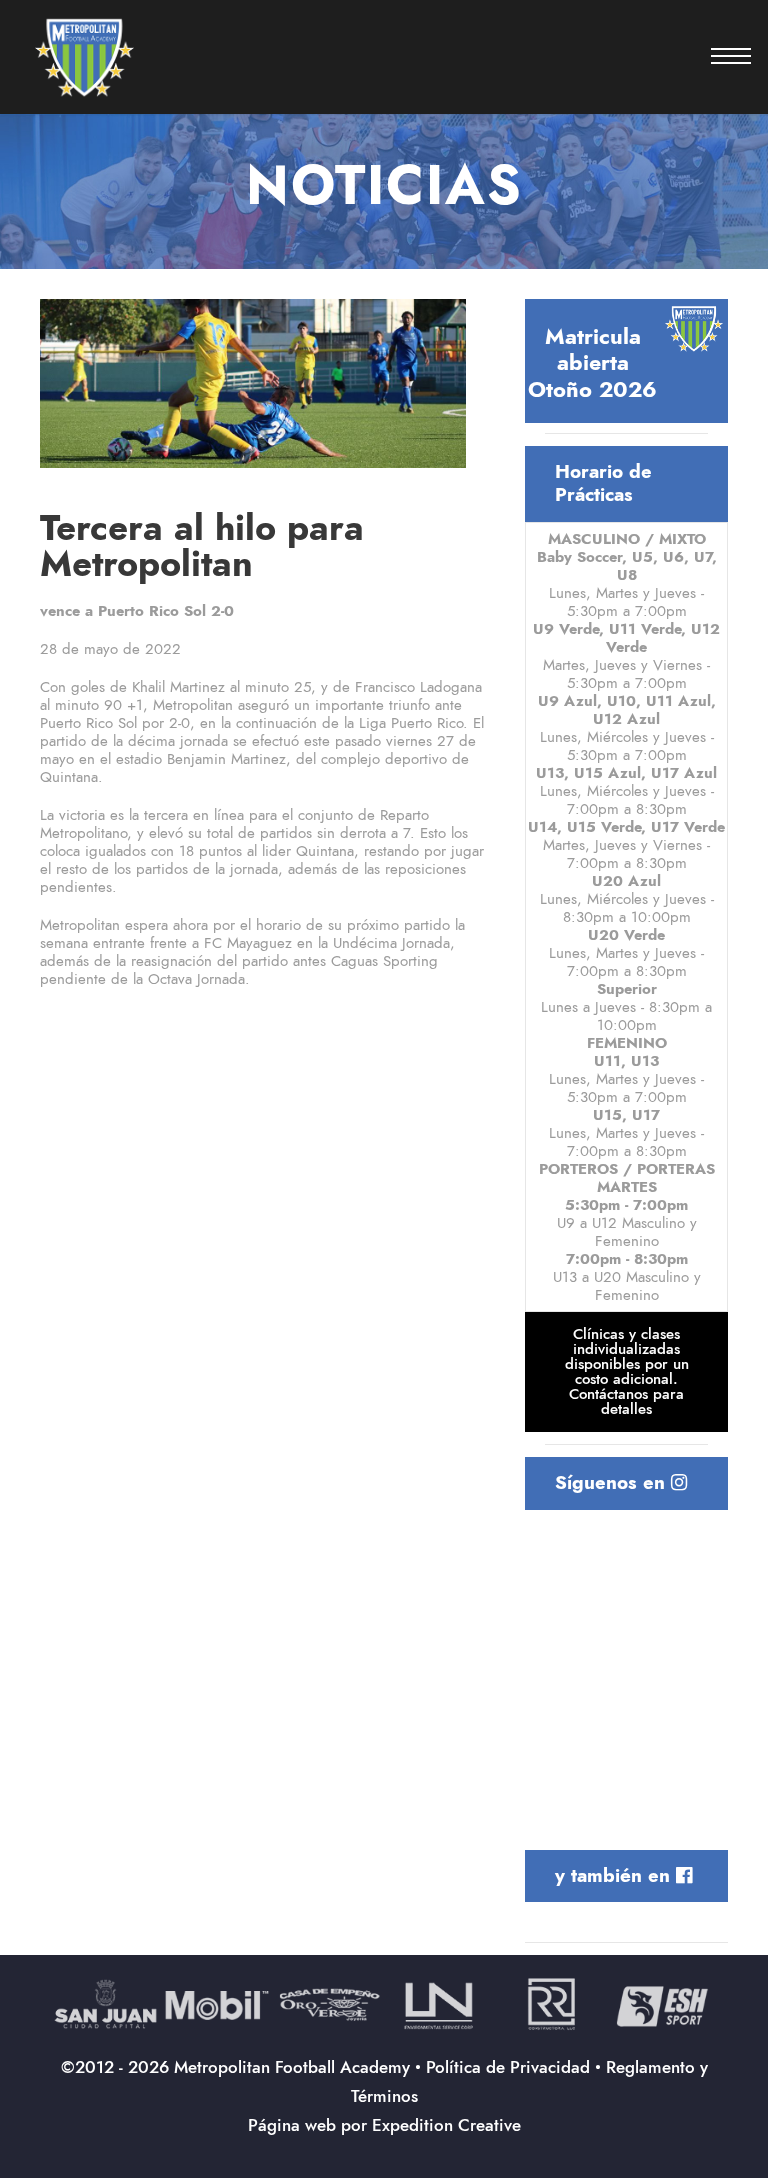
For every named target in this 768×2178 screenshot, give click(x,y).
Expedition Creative (446, 2125)
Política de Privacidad (508, 2067)
